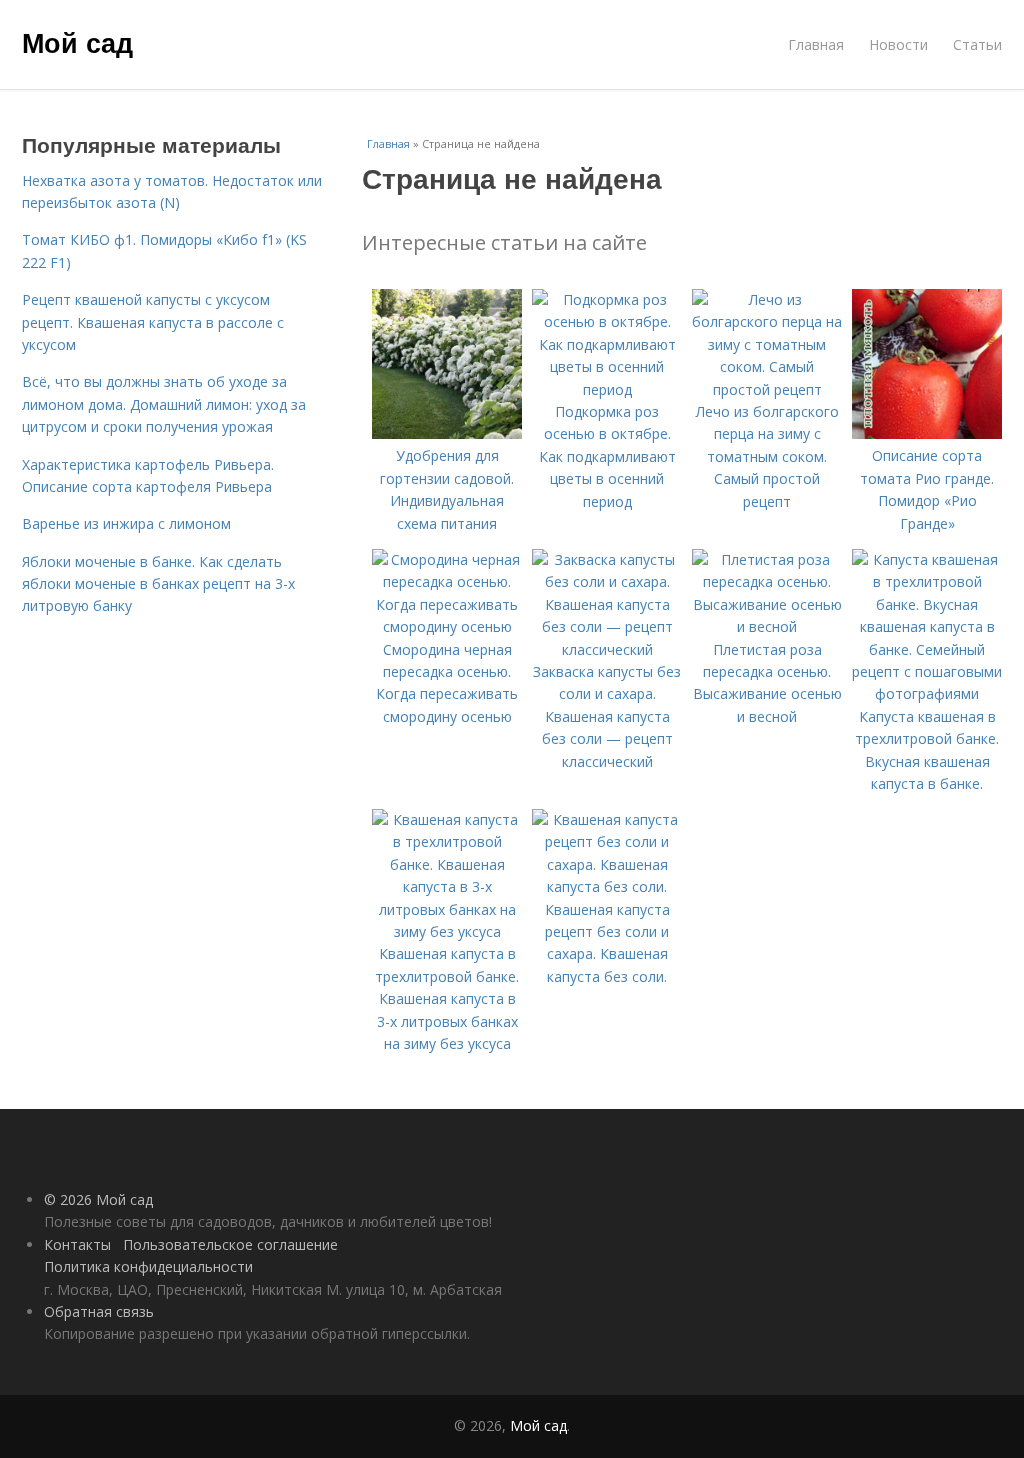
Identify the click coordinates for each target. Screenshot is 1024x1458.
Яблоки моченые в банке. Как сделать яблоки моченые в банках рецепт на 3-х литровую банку (158, 584)
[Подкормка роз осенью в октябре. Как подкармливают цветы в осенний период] (607, 389)
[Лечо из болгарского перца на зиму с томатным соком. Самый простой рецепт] (767, 389)
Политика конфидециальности (148, 1266)
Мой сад (77, 42)
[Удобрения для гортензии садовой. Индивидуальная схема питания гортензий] (447, 433)
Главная (816, 44)
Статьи (977, 44)
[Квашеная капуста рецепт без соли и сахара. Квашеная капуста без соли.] (607, 886)
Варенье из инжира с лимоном (126, 523)
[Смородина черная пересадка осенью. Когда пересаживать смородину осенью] (447, 626)
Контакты (77, 1244)
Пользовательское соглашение (230, 1244)
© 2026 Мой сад (98, 1199)
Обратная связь (99, 1311)
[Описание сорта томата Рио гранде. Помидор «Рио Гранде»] (927, 433)
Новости (898, 44)
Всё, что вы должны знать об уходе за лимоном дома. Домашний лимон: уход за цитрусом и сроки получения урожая (164, 404)
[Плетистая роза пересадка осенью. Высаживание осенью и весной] (767, 626)
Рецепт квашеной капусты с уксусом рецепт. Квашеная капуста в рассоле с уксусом (153, 322)
